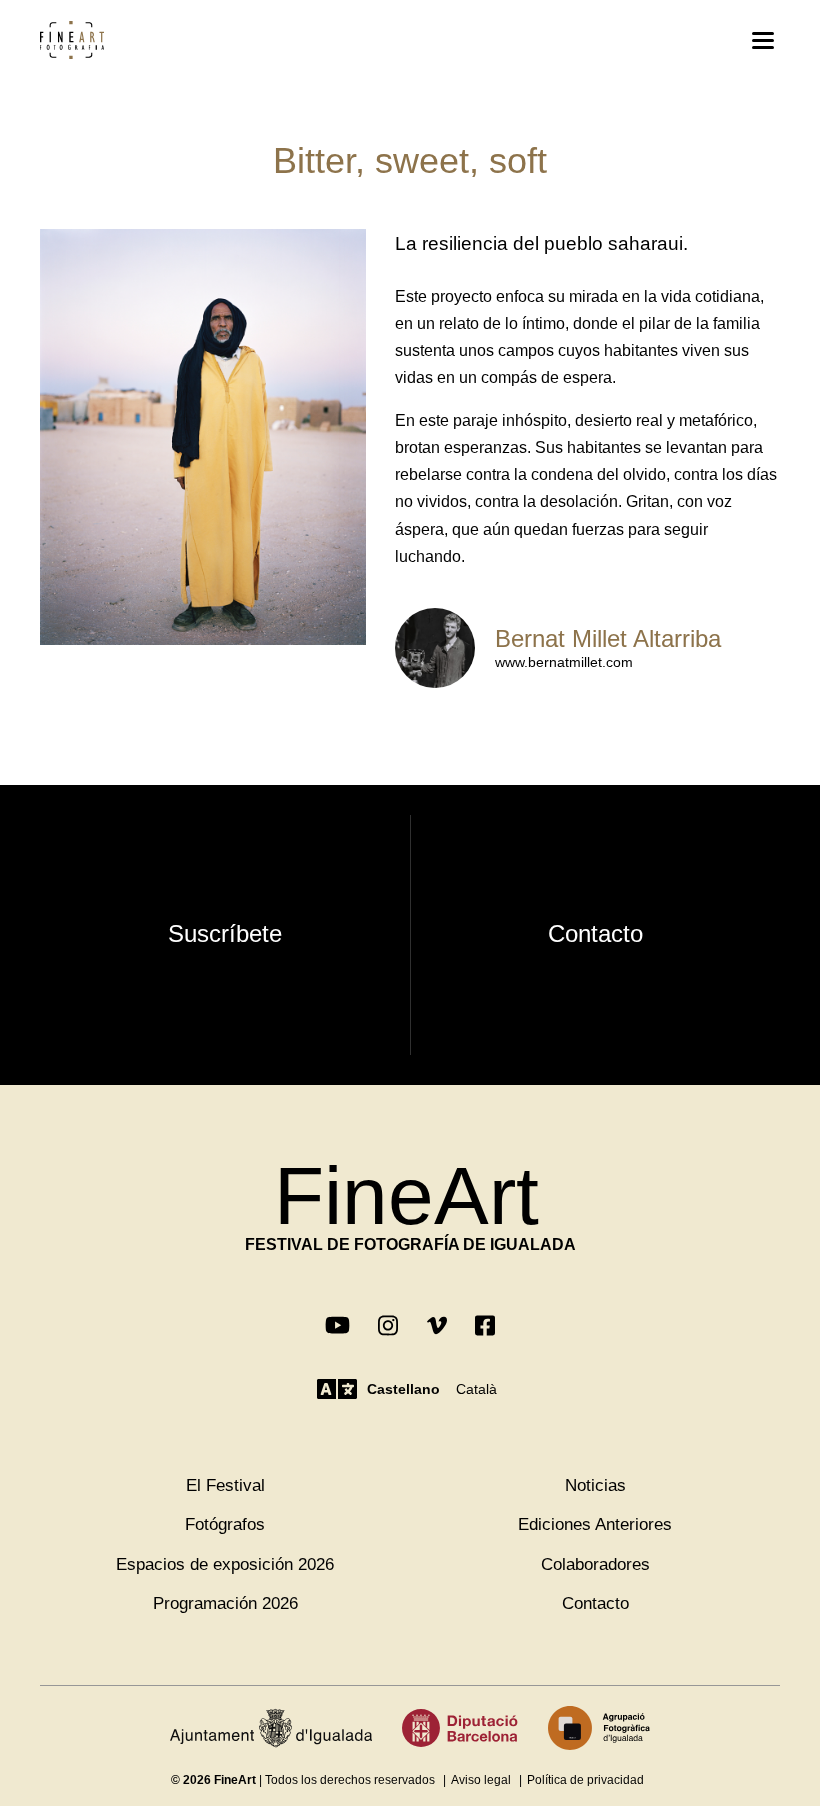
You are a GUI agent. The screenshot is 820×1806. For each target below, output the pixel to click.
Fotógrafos (225, 1524)
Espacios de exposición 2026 (225, 1564)
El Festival (225, 1485)
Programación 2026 (225, 1603)
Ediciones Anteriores (595, 1524)
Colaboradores (595, 1564)
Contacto (595, 933)
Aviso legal (481, 1780)
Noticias (595, 1485)
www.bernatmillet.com (564, 662)
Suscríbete (225, 933)
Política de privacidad (585, 1780)
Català (476, 1389)
